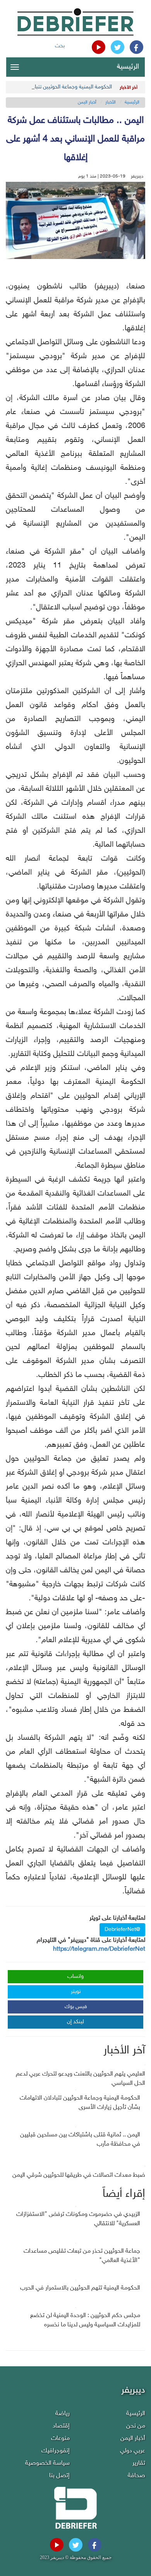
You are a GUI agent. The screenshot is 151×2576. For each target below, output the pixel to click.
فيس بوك (76, 2007)
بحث (60, 46)
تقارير (139, 2463)
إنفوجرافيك (56, 2451)
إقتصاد (61, 2426)
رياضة (63, 2414)
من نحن (136, 2426)
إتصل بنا (59, 2476)
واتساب (75, 1976)
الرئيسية (128, 67)
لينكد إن (75, 2022)
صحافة (136, 2476)
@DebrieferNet (122, 1930)
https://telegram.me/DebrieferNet (99, 1949)
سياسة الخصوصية (47, 2463)
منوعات (60, 2439)
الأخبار (111, 102)
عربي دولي (133, 2451)
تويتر (76, 1992)
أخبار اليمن (87, 102)
